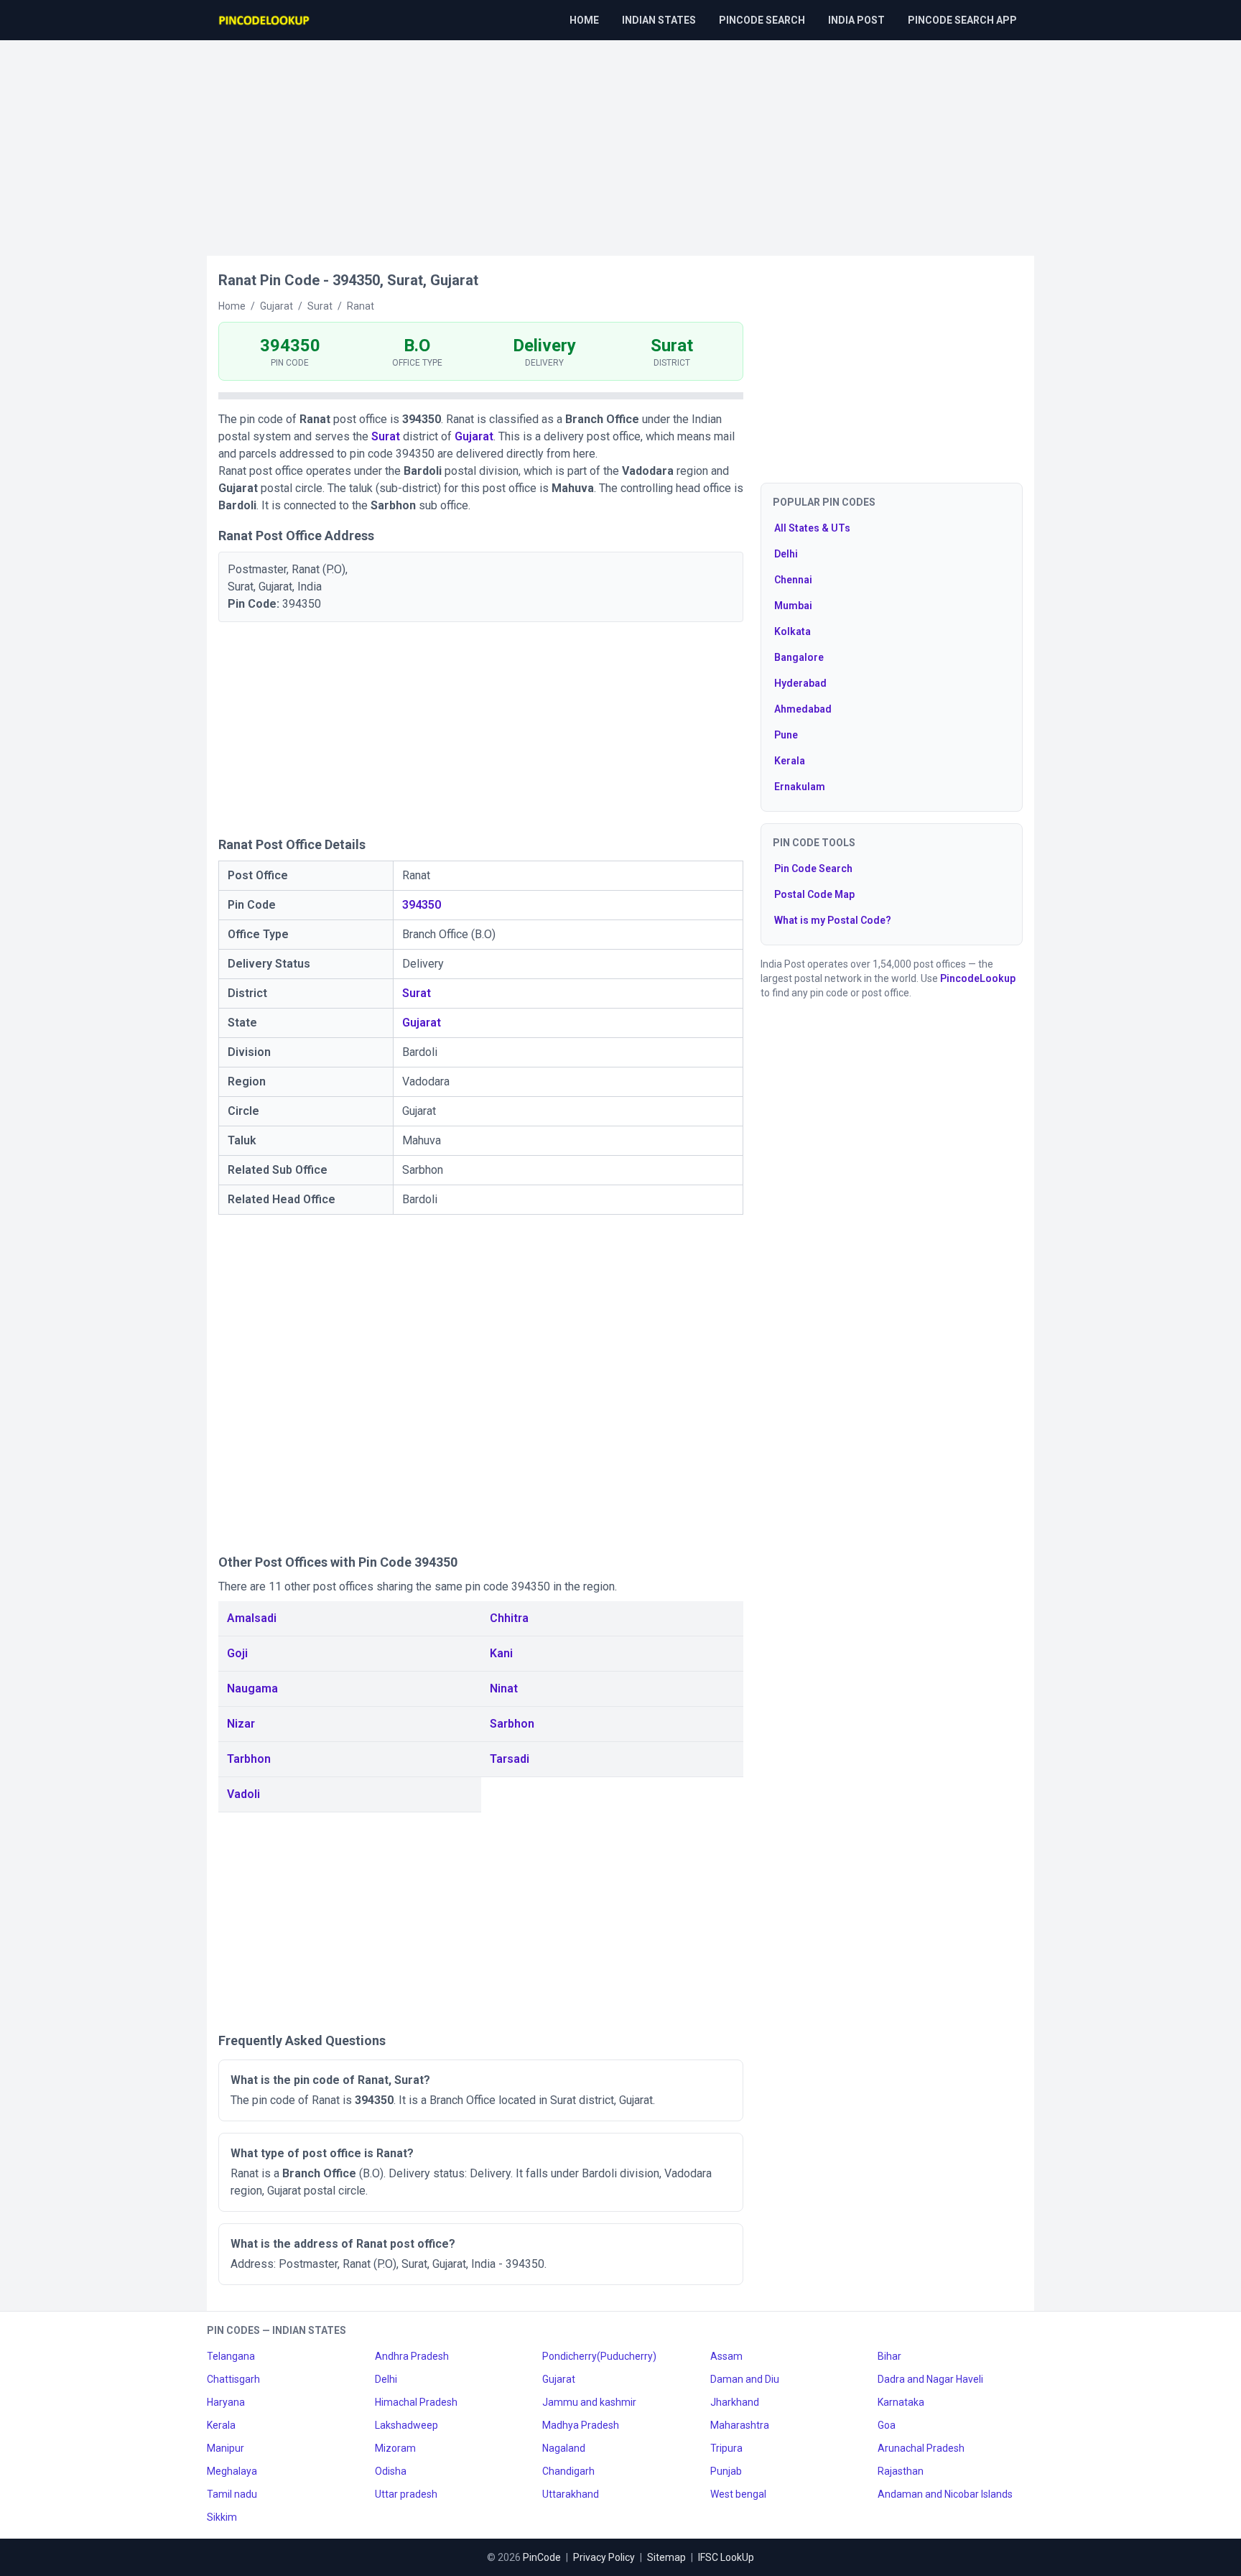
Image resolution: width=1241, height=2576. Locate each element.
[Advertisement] (620, 141)
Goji (237, 1653)
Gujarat (474, 436)
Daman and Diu (745, 2379)
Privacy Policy (604, 2557)
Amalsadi (252, 1618)
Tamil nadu (232, 2494)
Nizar (241, 1724)
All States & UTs (812, 528)
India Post (856, 20)
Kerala (790, 761)
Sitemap (666, 2557)
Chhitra (509, 1618)
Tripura (726, 2448)
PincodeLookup (978, 978)
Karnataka (901, 2402)
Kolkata (793, 631)
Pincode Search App (962, 20)
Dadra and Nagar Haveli (930, 2379)
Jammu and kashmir (589, 2402)
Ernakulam (800, 787)
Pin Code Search (813, 868)
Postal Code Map (814, 894)
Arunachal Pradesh (921, 2448)
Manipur (226, 2448)
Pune (786, 735)
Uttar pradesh (406, 2494)
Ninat (504, 1688)
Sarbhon (512, 1724)
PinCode (542, 2557)
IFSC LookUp (726, 2557)
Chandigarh (568, 2471)
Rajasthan (901, 2471)
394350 (422, 905)
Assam (726, 2356)
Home (584, 20)
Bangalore (799, 657)
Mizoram (395, 2448)
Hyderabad (800, 683)
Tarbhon (249, 1759)
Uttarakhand (571, 2494)
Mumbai (793, 606)
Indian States (659, 20)
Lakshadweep (406, 2425)
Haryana (226, 2402)
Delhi (786, 554)
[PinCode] (265, 20)
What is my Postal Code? (833, 920)
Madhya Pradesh (581, 2425)
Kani (501, 1653)
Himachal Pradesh (416, 2402)
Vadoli (243, 1794)
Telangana (231, 2356)
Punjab (726, 2471)
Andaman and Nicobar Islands (945, 2494)
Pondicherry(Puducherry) (599, 2356)
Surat (386, 436)
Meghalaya (232, 2471)
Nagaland (564, 2448)
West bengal (738, 2494)
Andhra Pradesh (412, 2356)
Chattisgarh (233, 2379)
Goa (887, 2425)
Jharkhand (735, 2402)
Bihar (889, 2356)
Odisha (391, 2471)
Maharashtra (740, 2425)
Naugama (252, 1688)
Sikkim (222, 2517)
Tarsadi (510, 1759)
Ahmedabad (803, 709)
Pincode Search (762, 20)
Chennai (793, 580)
